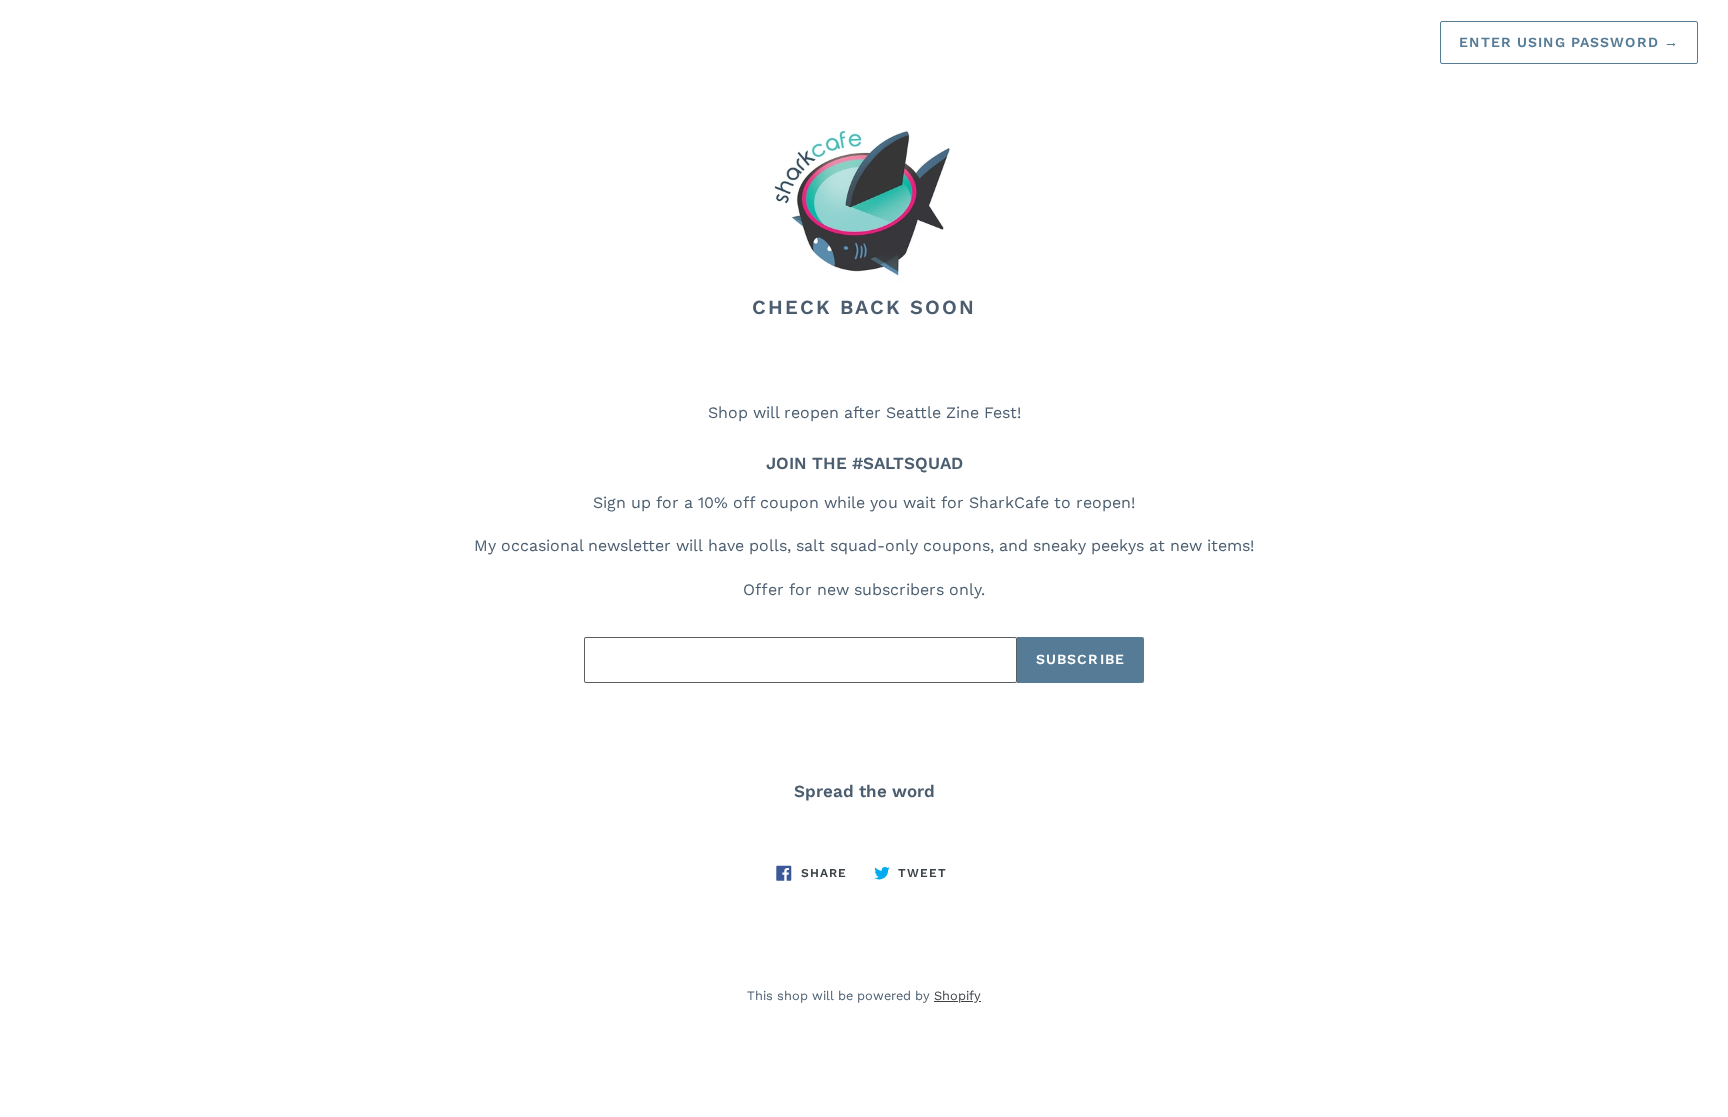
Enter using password (1569, 42)
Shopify (957, 995)
